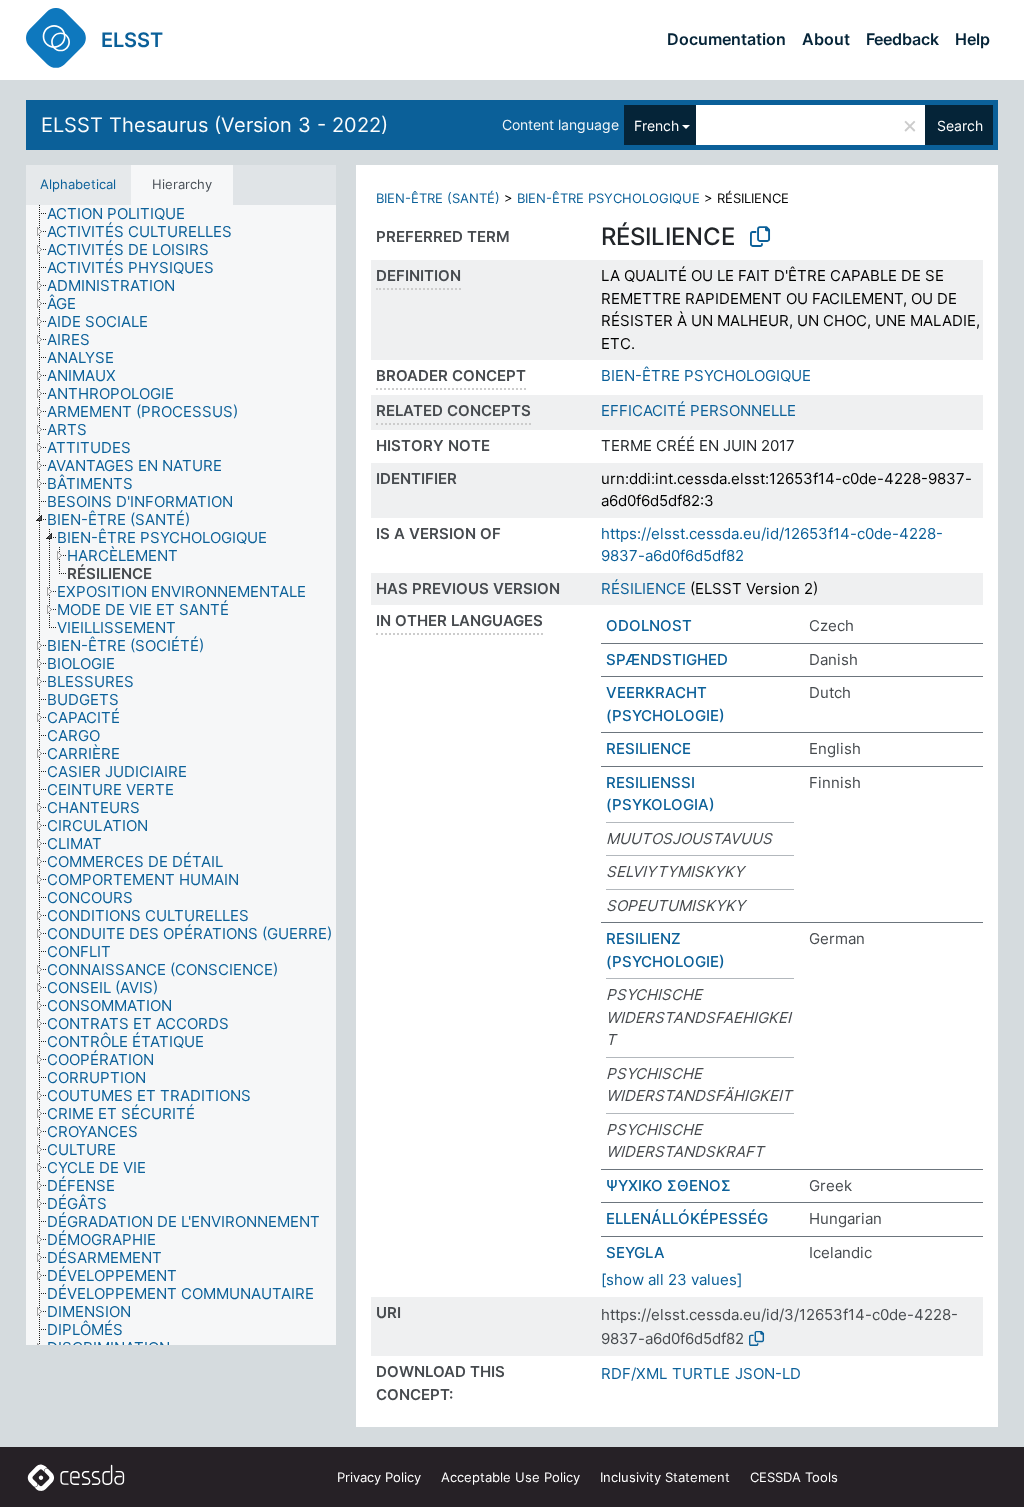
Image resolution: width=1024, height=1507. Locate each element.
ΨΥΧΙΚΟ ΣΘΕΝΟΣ (668, 1185)
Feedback (902, 39)
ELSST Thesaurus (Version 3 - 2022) (214, 125)
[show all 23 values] (671, 1279)
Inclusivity (665, 1477)
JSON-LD (768, 1373)
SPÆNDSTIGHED (667, 659)
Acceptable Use (510, 1477)
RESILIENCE (648, 748)
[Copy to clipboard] (760, 237)
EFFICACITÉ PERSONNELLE (698, 410)
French (656, 125)
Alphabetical (78, 184)
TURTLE (701, 1373)
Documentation (726, 39)
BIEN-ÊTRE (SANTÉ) (438, 198)
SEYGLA (635, 1252)
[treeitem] (124, 214)
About (826, 39)
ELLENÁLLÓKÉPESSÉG (687, 1218)
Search (960, 125)
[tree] (181, 775)
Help (972, 39)
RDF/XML (634, 1373)
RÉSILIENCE (643, 588)
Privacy (379, 1477)
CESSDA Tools (794, 1477)
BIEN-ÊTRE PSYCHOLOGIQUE (608, 198)
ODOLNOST (649, 625)
